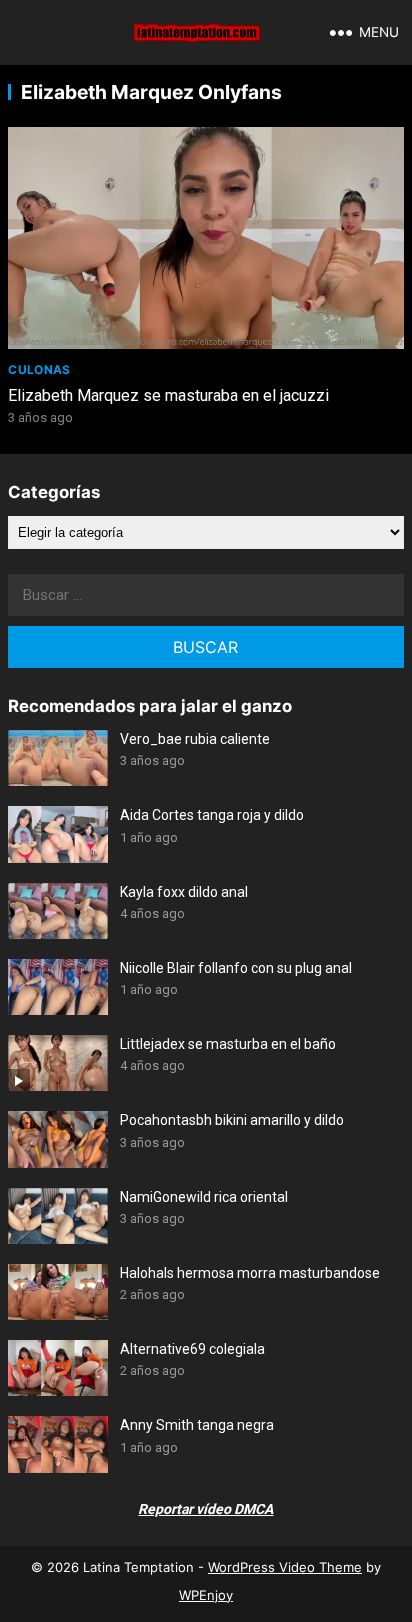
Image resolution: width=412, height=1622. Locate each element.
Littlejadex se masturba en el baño (228, 1044)
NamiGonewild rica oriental (204, 1197)
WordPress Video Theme (285, 1567)
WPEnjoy (206, 1595)
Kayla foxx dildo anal (184, 892)
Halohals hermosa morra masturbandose (250, 1273)
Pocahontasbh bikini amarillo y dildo (232, 1120)
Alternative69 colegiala (192, 1349)
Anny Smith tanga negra (197, 1425)
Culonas (39, 369)
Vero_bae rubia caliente (195, 739)
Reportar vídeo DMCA (205, 1509)
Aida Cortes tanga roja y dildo (212, 815)
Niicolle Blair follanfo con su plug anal (236, 968)
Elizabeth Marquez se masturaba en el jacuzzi (168, 395)
